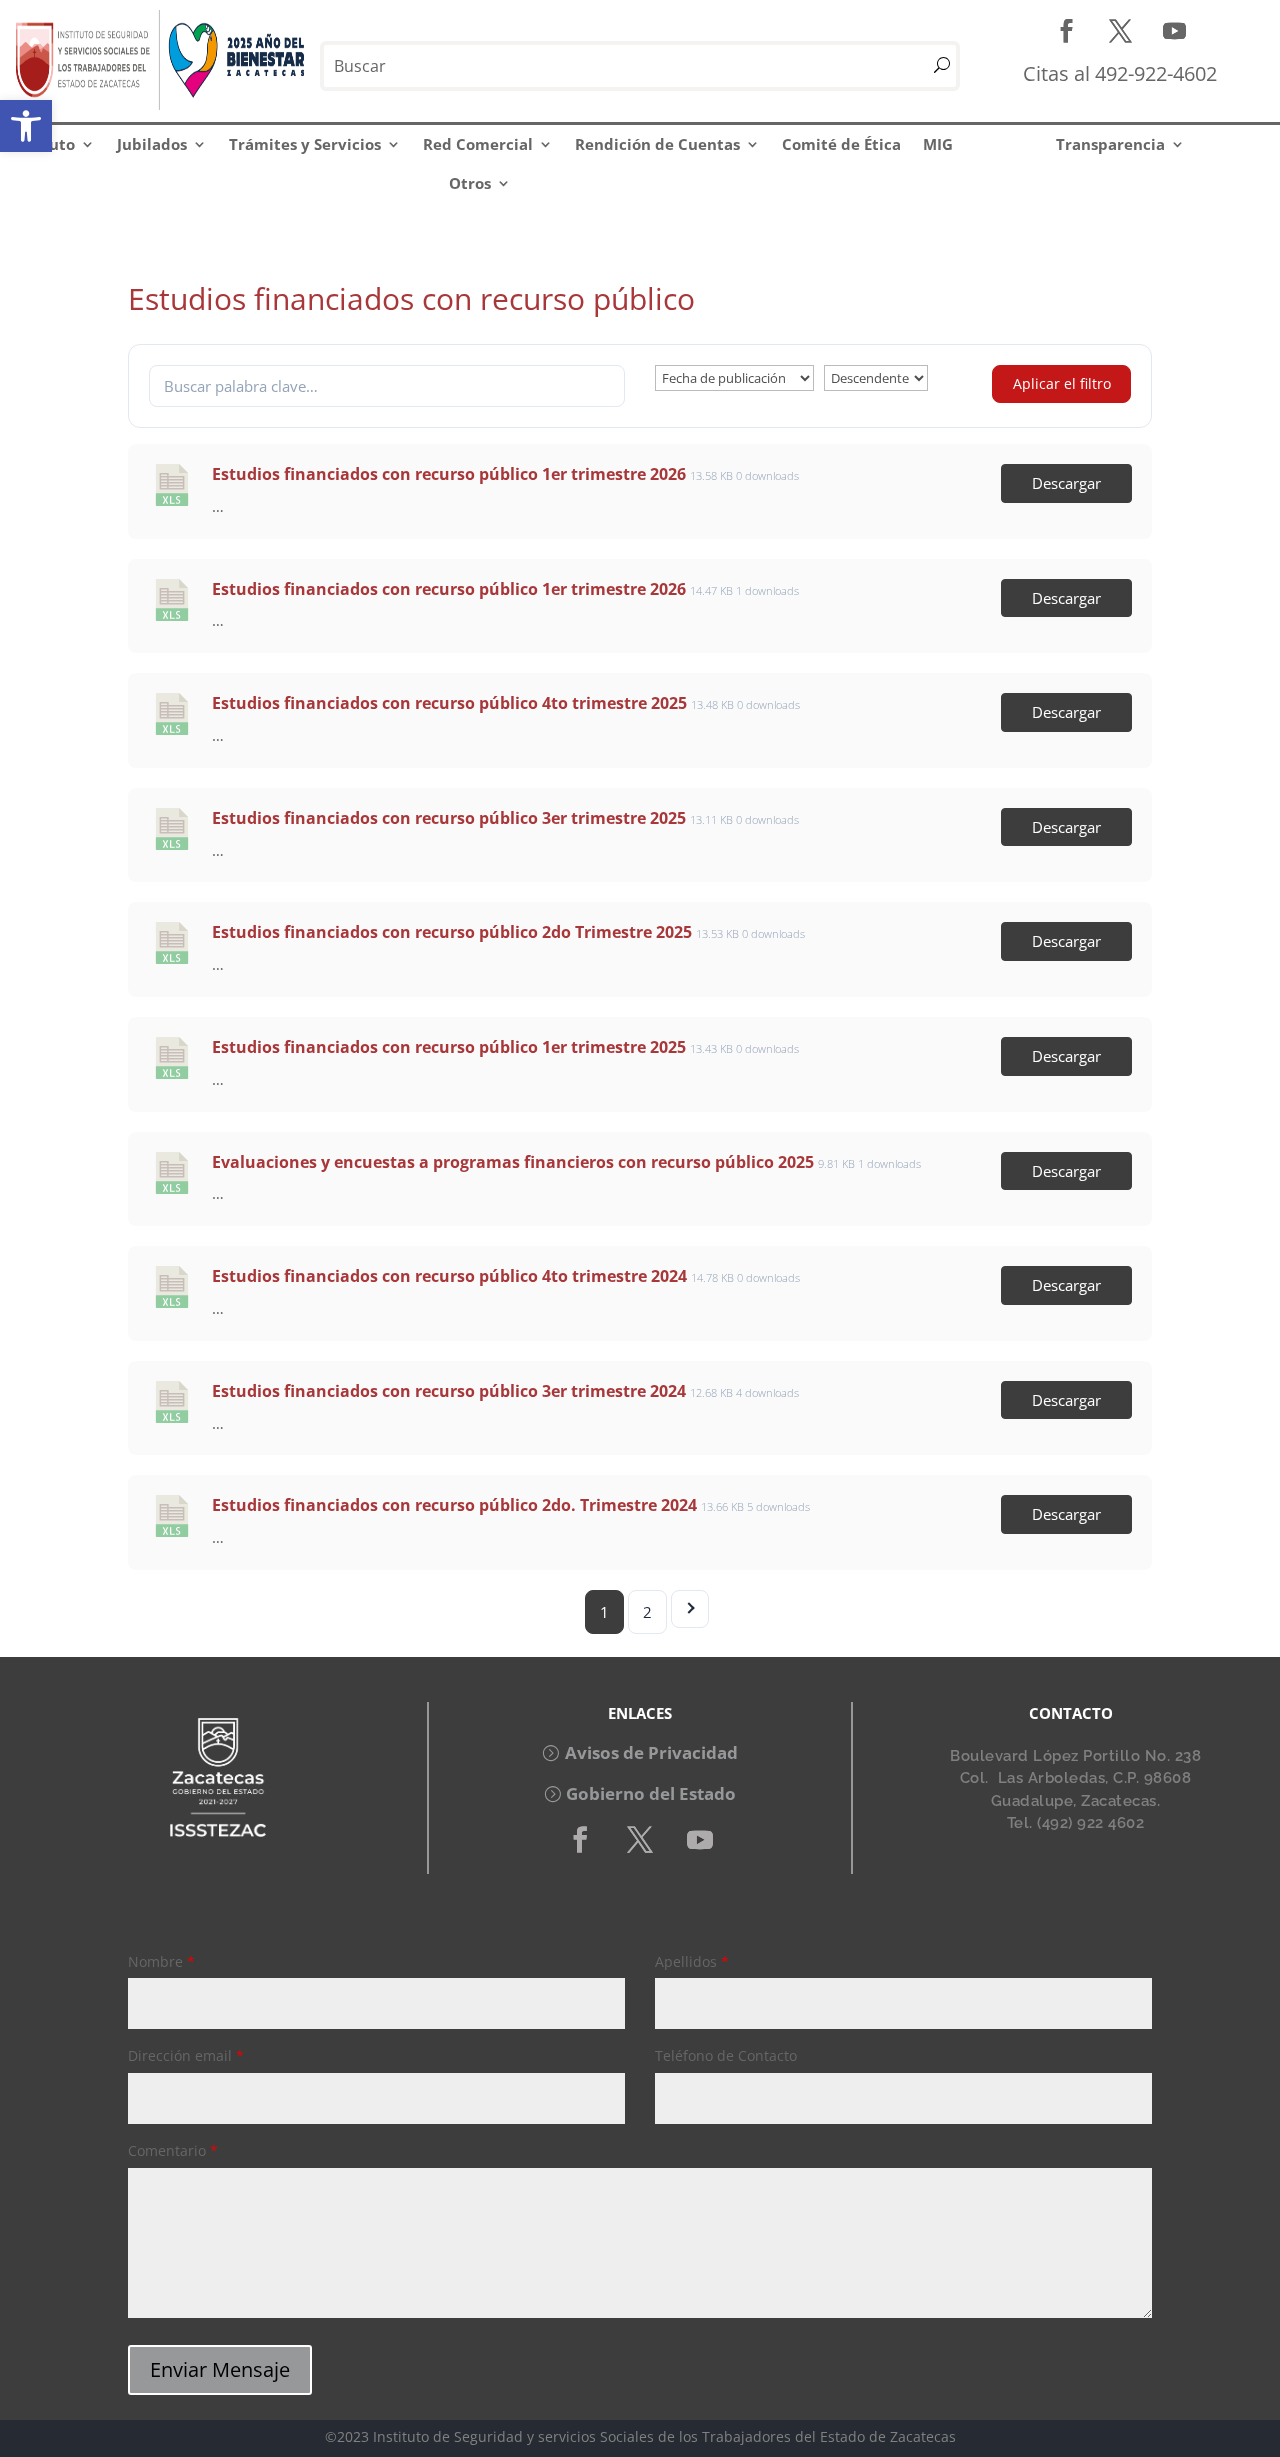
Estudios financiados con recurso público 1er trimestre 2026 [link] (449, 474)
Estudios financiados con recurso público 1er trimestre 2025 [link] (449, 1047)
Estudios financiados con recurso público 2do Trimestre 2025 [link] (452, 932)
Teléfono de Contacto (726, 2055)
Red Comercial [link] (478, 144)
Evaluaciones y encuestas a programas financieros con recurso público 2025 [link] (513, 1162)
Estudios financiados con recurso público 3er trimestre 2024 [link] (449, 1391)
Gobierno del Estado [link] (651, 1793)
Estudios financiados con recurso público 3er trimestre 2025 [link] (449, 818)
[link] (26, 126)
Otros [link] (470, 183)
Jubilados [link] (152, 144)
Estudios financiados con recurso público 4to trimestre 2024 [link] (449, 1276)
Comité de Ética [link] (841, 144)
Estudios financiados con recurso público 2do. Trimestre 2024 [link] (454, 1505)
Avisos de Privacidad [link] (651, 1752)
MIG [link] (938, 144)
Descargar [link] (1066, 483)
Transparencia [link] (1110, 144)
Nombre (161, 1961)
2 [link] (647, 1612)
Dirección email (186, 2055)
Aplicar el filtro (1062, 383)
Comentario (173, 2150)
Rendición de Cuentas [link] (657, 144)
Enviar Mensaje (220, 2369)
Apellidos (692, 1961)
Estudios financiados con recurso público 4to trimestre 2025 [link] (449, 703)
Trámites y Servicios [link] (305, 144)
